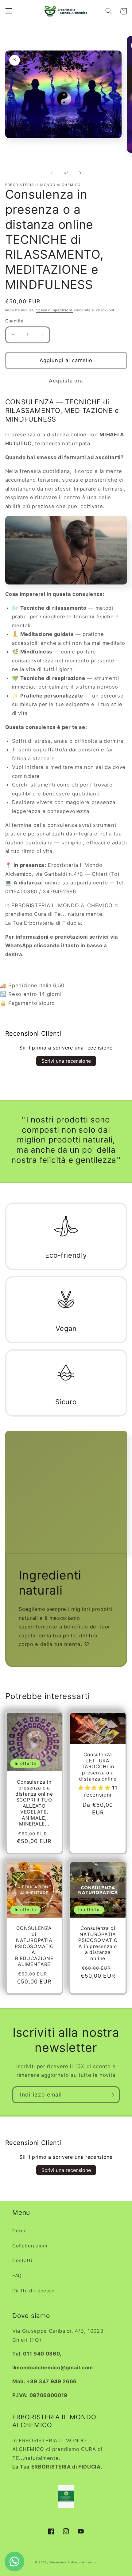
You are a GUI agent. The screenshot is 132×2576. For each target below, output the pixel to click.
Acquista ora (66, 381)
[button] (8, 11)
